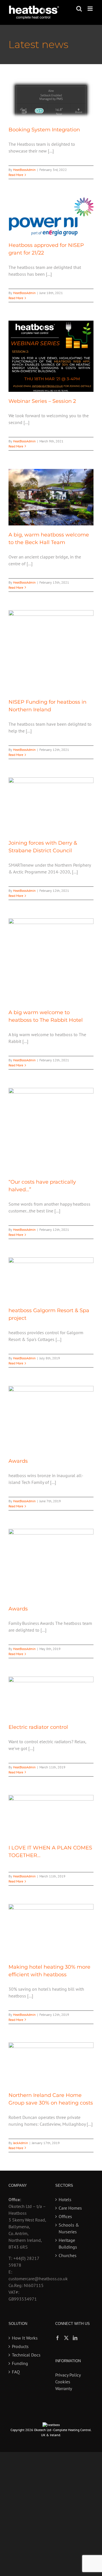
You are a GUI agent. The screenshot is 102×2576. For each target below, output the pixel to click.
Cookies (63, 2382)
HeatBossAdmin (24, 170)
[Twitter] (66, 2338)
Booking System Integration (44, 130)
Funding (20, 2363)
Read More (16, 175)
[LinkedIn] (75, 2338)
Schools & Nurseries (69, 2228)
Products (20, 2346)
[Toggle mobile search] (79, 9)
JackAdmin (21, 2143)
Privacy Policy (68, 2375)
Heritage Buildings (68, 2244)
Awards (18, 1461)
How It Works (25, 2338)
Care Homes (70, 2208)
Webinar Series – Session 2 (42, 401)
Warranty (64, 2388)
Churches (68, 2255)
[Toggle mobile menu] (91, 9)
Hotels (65, 2199)
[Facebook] (58, 2338)
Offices (65, 2216)
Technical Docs (26, 2355)
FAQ (16, 2372)
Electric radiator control (38, 1727)
